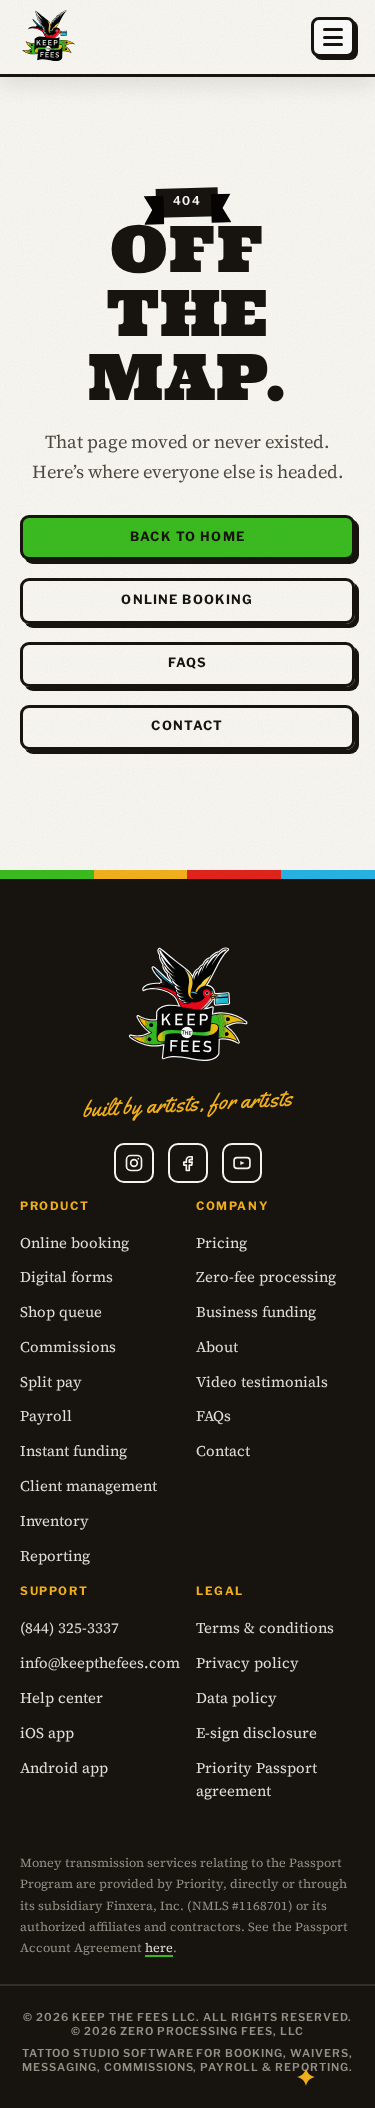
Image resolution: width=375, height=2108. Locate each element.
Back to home (187, 536)
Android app (64, 1768)
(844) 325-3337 (69, 1628)
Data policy (236, 1698)
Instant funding (73, 1451)
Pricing (221, 1243)
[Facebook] (188, 1163)
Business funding (256, 1312)
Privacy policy (247, 1663)
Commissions (68, 1347)
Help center (61, 1698)
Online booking (187, 599)
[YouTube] (242, 1163)
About (217, 1347)
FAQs (188, 662)
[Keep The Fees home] (48, 37)
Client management (88, 1486)
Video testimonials (262, 1382)
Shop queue (61, 1312)
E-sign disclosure (256, 1733)
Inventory (54, 1521)
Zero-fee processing (266, 1277)
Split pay (51, 1382)
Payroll (46, 1416)
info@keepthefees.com (100, 1663)
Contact (187, 725)
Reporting (55, 1556)
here (159, 1947)
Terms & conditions (265, 1628)
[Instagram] (134, 1163)
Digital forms (66, 1277)
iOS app (47, 1733)
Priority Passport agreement (256, 1780)
